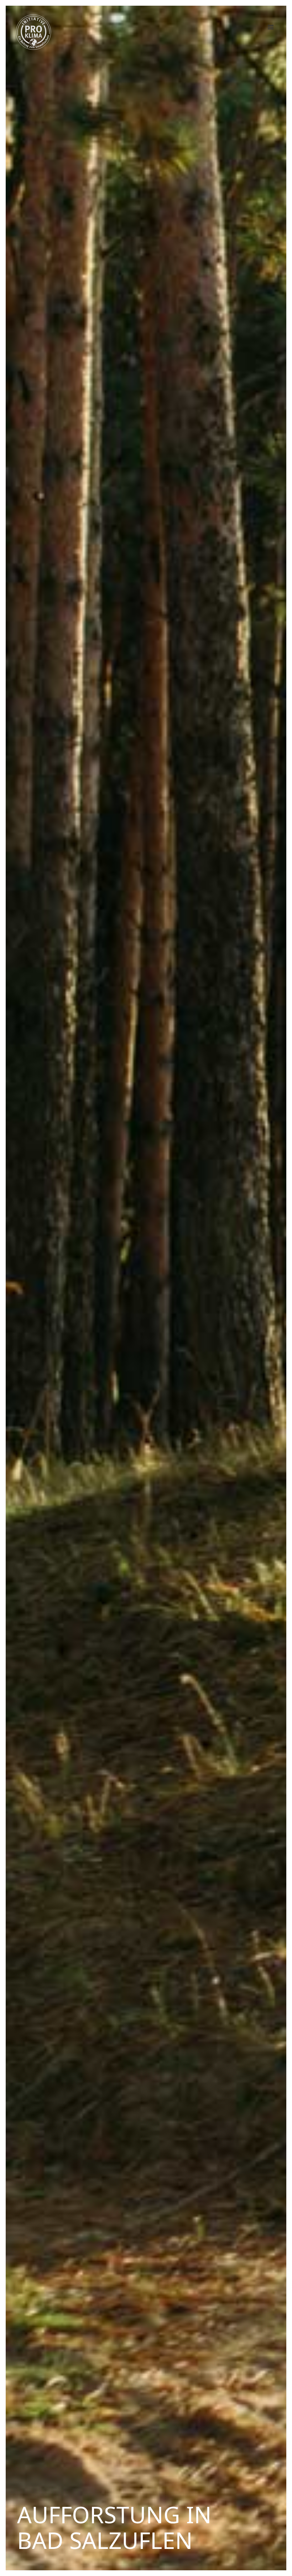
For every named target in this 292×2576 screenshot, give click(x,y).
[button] (271, 27)
